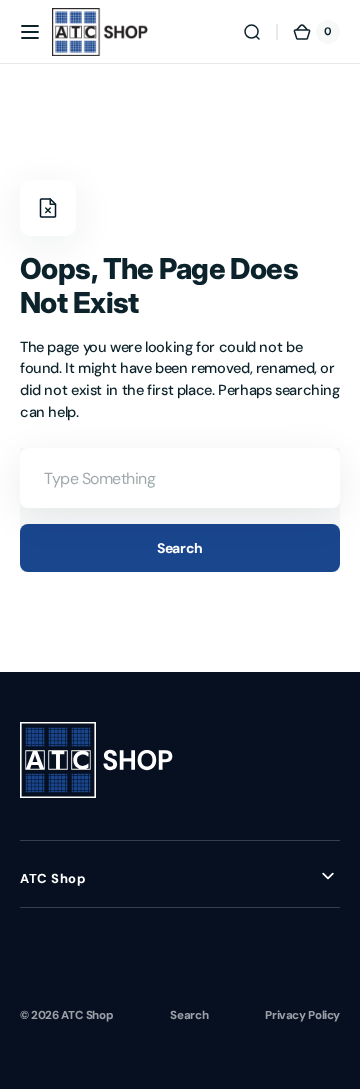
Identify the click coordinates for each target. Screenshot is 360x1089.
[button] (30, 32)
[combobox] (180, 478)
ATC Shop (87, 1015)
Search (179, 548)
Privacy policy (302, 1015)
